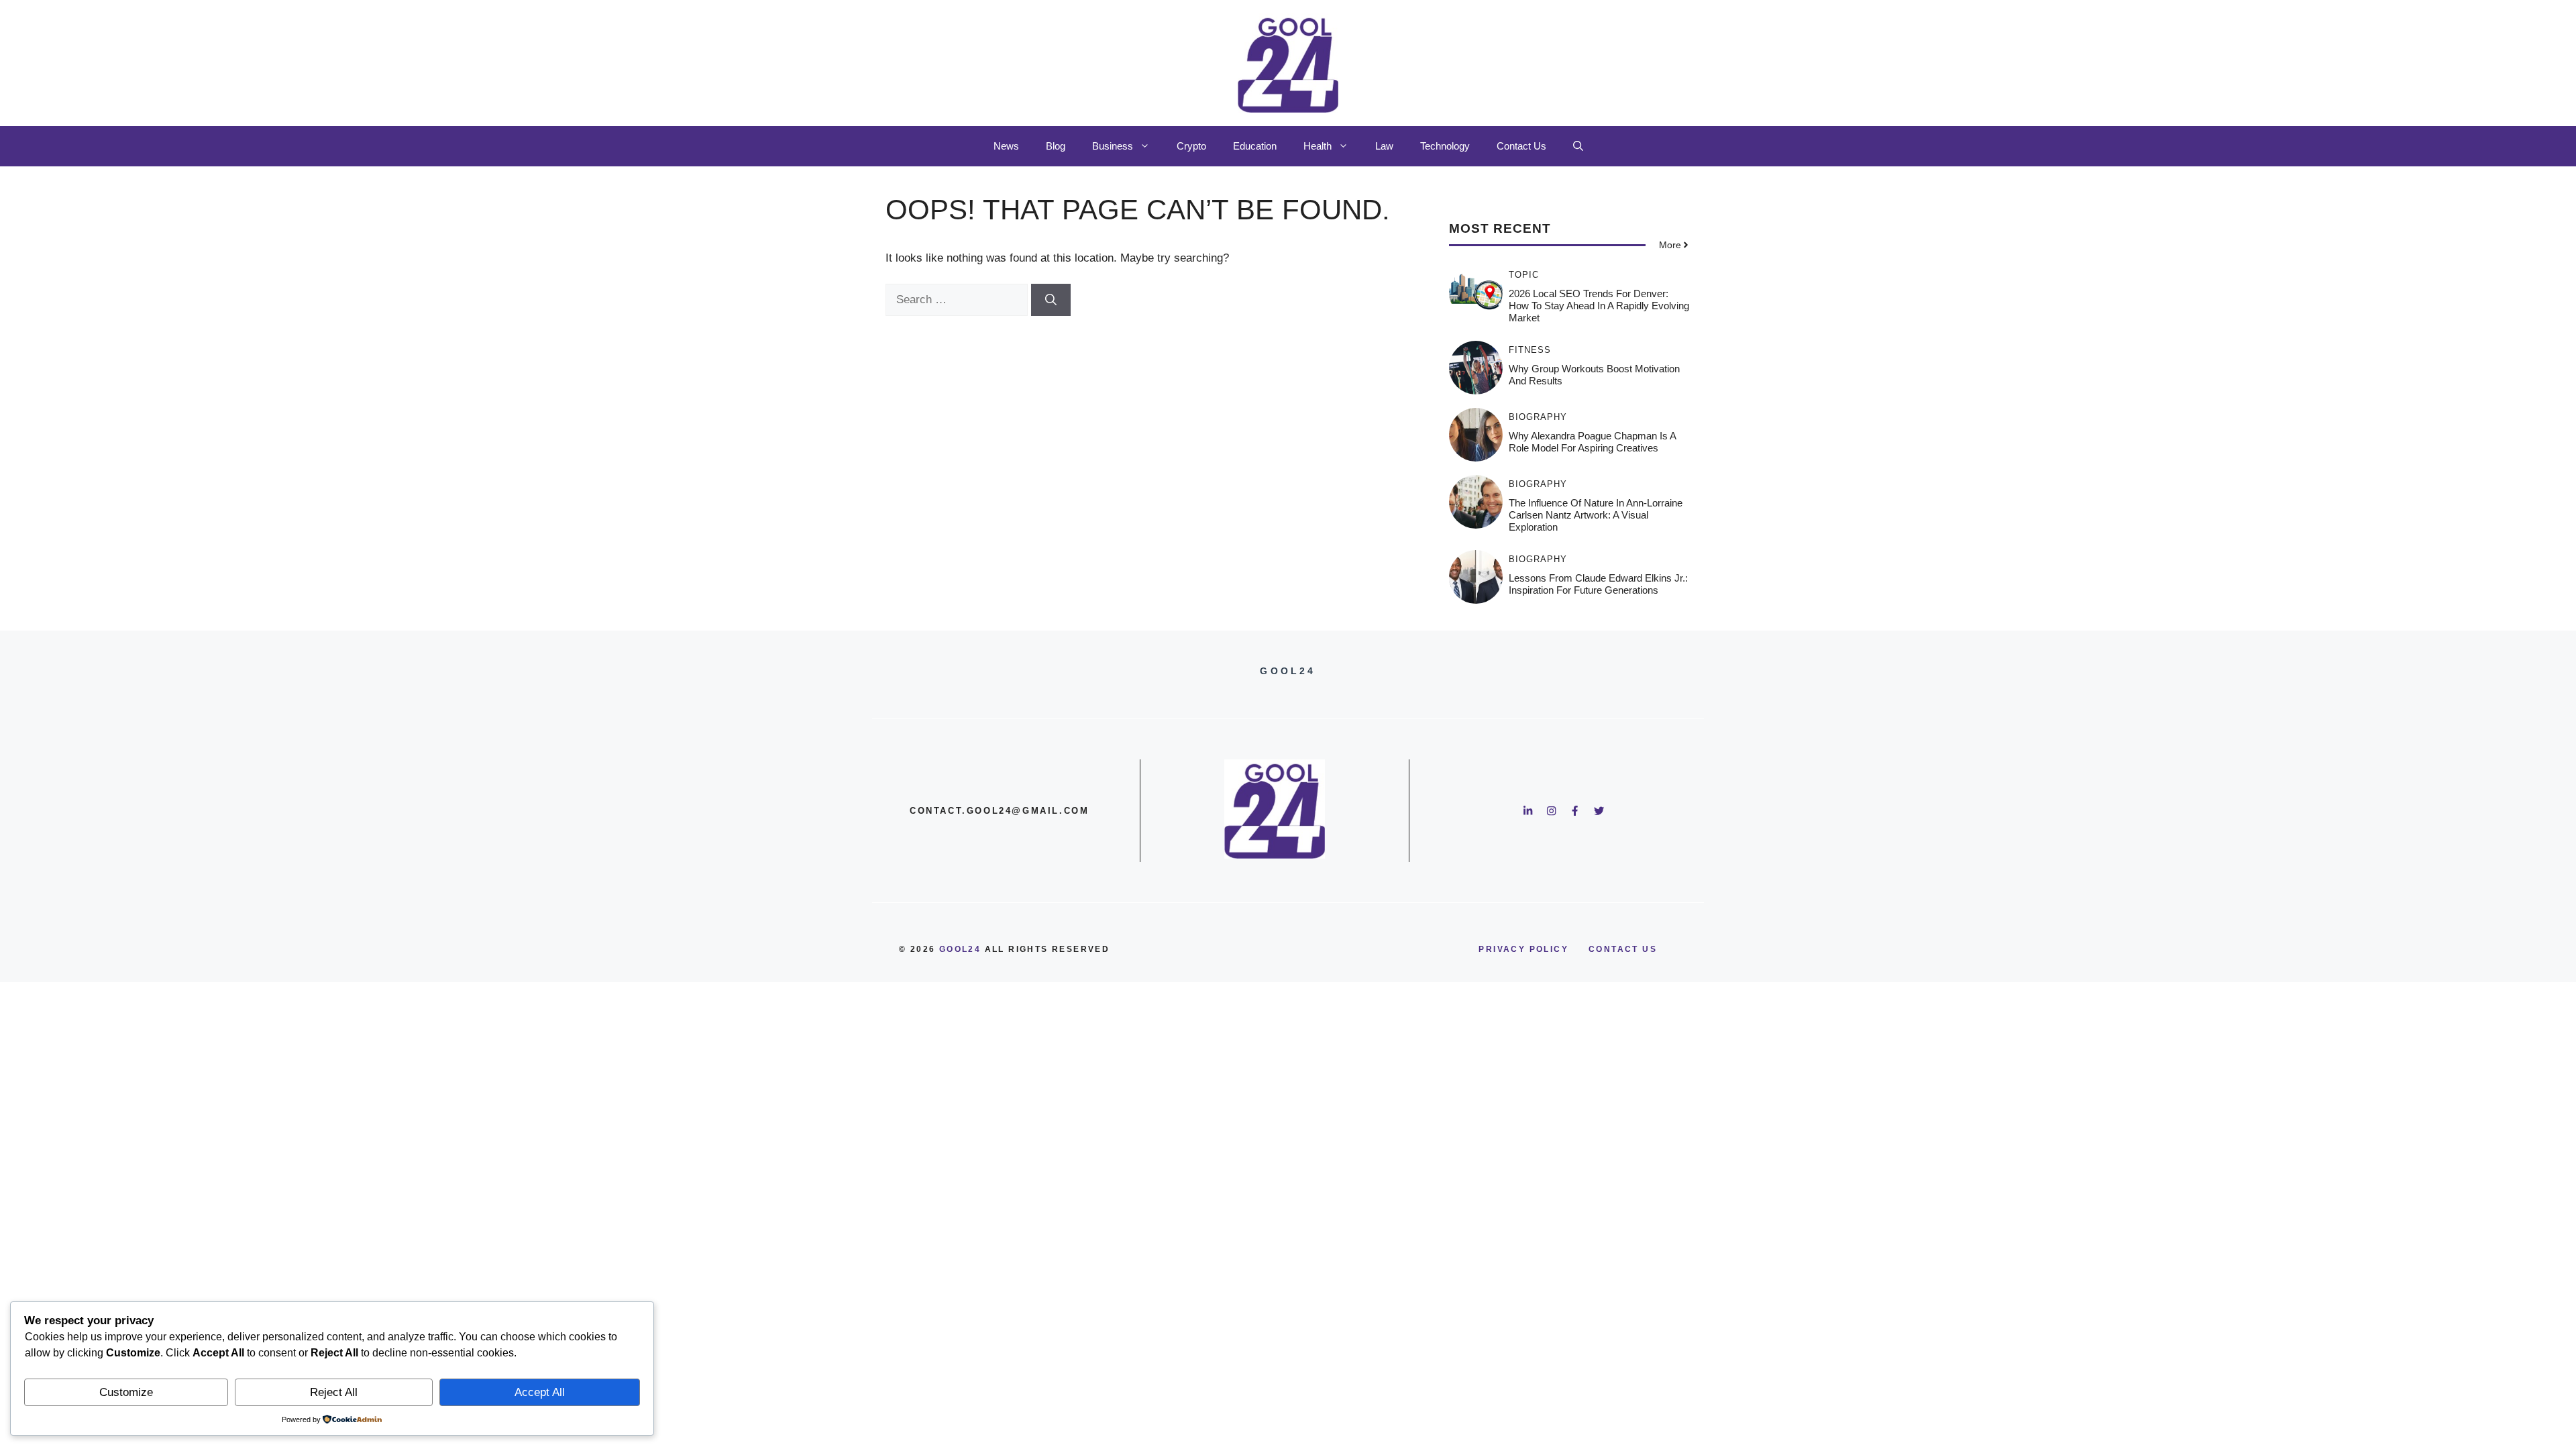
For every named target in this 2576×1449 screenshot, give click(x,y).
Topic (1524, 275)
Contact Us (1521, 146)
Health (1318, 146)
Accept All (540, 1392)
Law (1384, 146)
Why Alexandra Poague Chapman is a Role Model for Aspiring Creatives (1592, 442)
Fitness (1530, 350)
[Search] (1051, 300)
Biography (1538, 417)
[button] (1578, 146)
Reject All (334, 1392)
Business (1113, 146)
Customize (126, 1392)
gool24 (960, 949)
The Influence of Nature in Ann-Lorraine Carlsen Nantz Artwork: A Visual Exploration (1596, 515)
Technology (1445, 146)
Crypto (1191, 146)
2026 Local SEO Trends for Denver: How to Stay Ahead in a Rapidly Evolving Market (1599, 306)
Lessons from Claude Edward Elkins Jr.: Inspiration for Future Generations (1598, 584)
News (1006, 146)
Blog (1056, 146)
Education (1255, 146)
